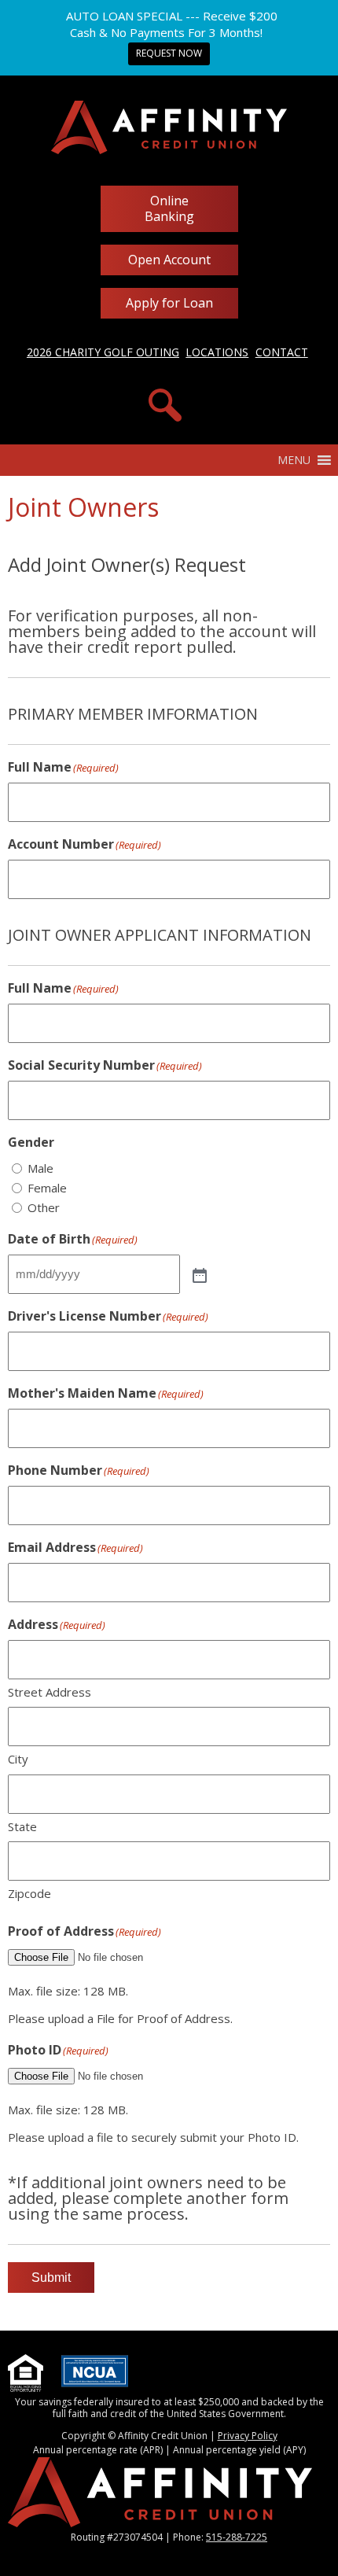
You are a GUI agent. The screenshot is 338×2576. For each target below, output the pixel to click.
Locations (217, 352)
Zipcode (29, 1893)
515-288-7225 (237, 2537)
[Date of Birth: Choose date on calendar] (198, 1274)
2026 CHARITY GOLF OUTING (103, 352)
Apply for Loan (169, 303)
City (18, 1759)
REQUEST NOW (169, 53)
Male (40, 1168)
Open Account (169, 260)
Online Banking (169, 208)
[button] (294, 460)
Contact (282, 352)
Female (47, 1188)
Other (44, 1207)
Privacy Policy (248, 2436)
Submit (51, 2277)
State (22, 1826)
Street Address (50, 1692)
